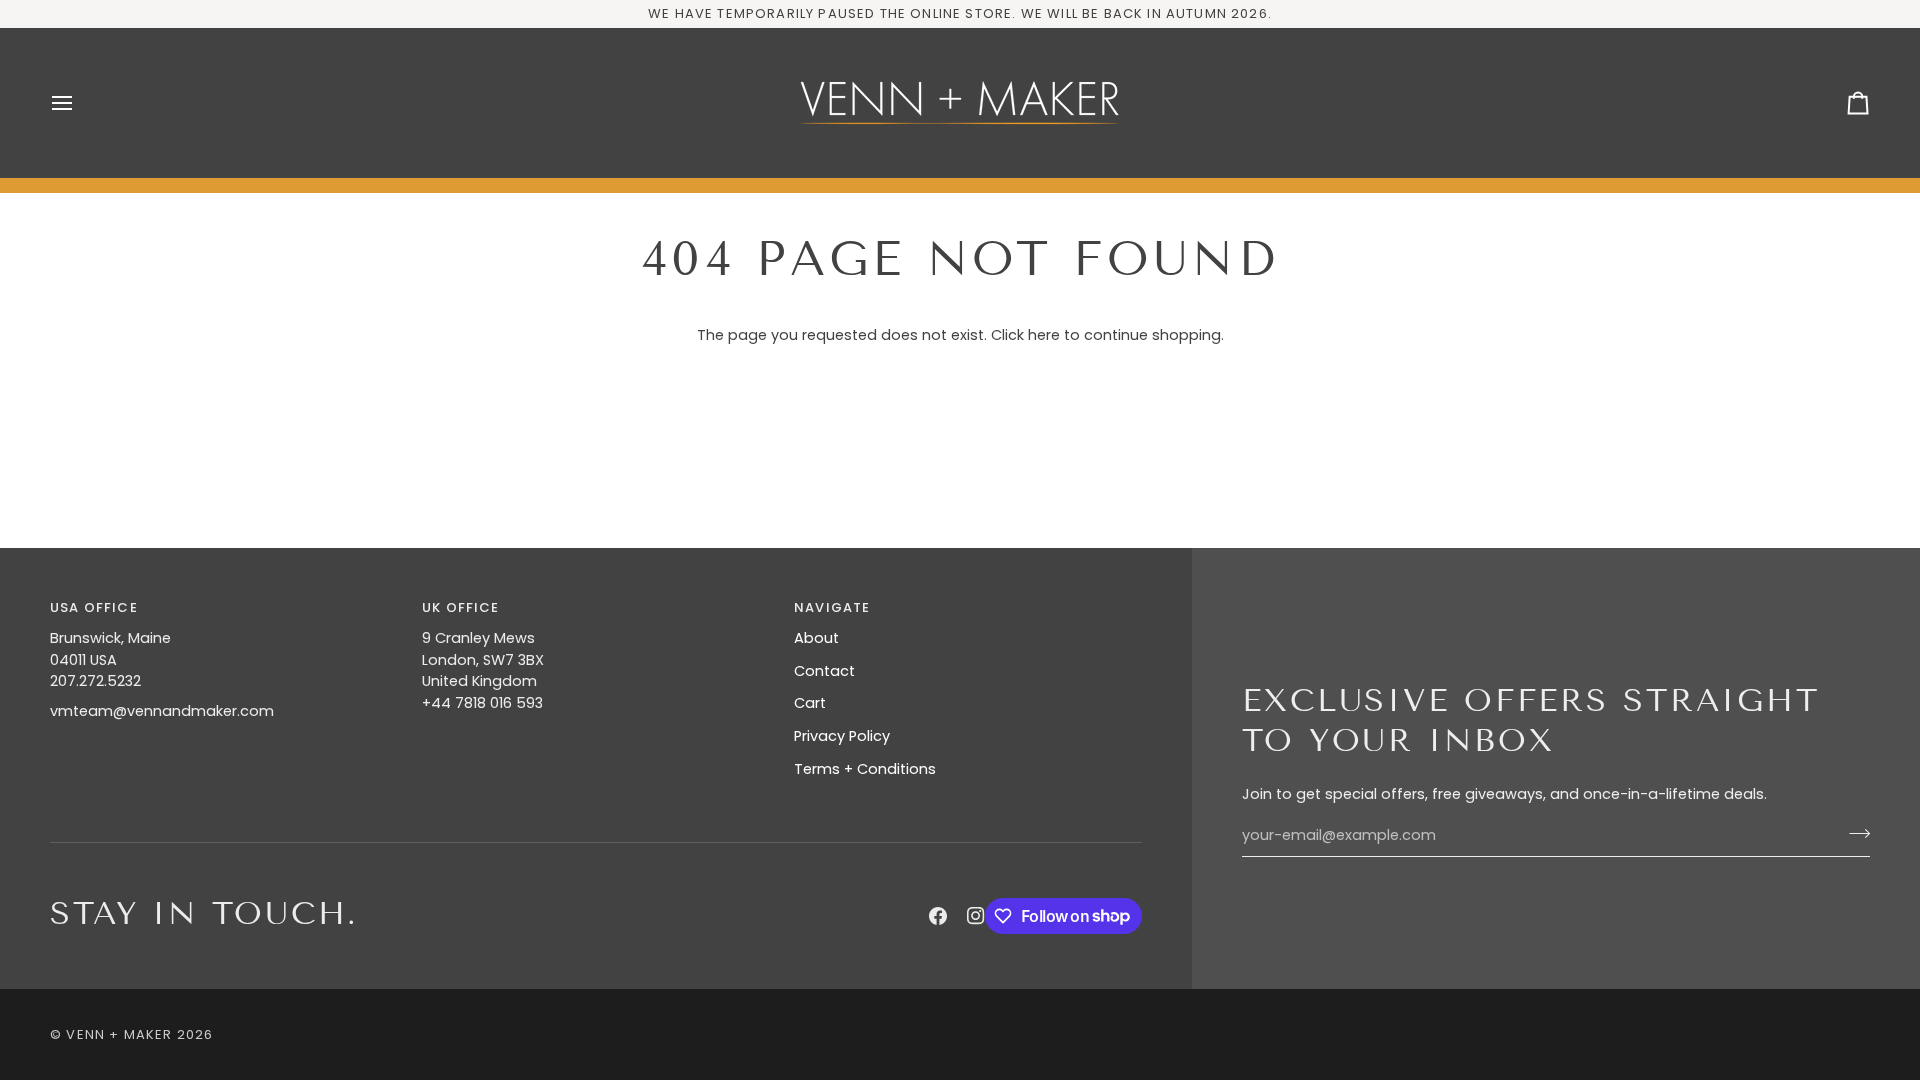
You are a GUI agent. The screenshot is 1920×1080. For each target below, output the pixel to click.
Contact (824, 671)
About (816, 638)
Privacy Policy (842, 736)
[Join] (1853, 833)
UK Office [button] (461, 607)
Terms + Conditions (865, 769)
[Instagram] (976, 916)
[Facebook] (938, 916)
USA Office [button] (94, 607)
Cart (810, 703)
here (1044, 335)
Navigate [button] (832, 607)
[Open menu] (80, 103)
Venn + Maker (119, 1034)
